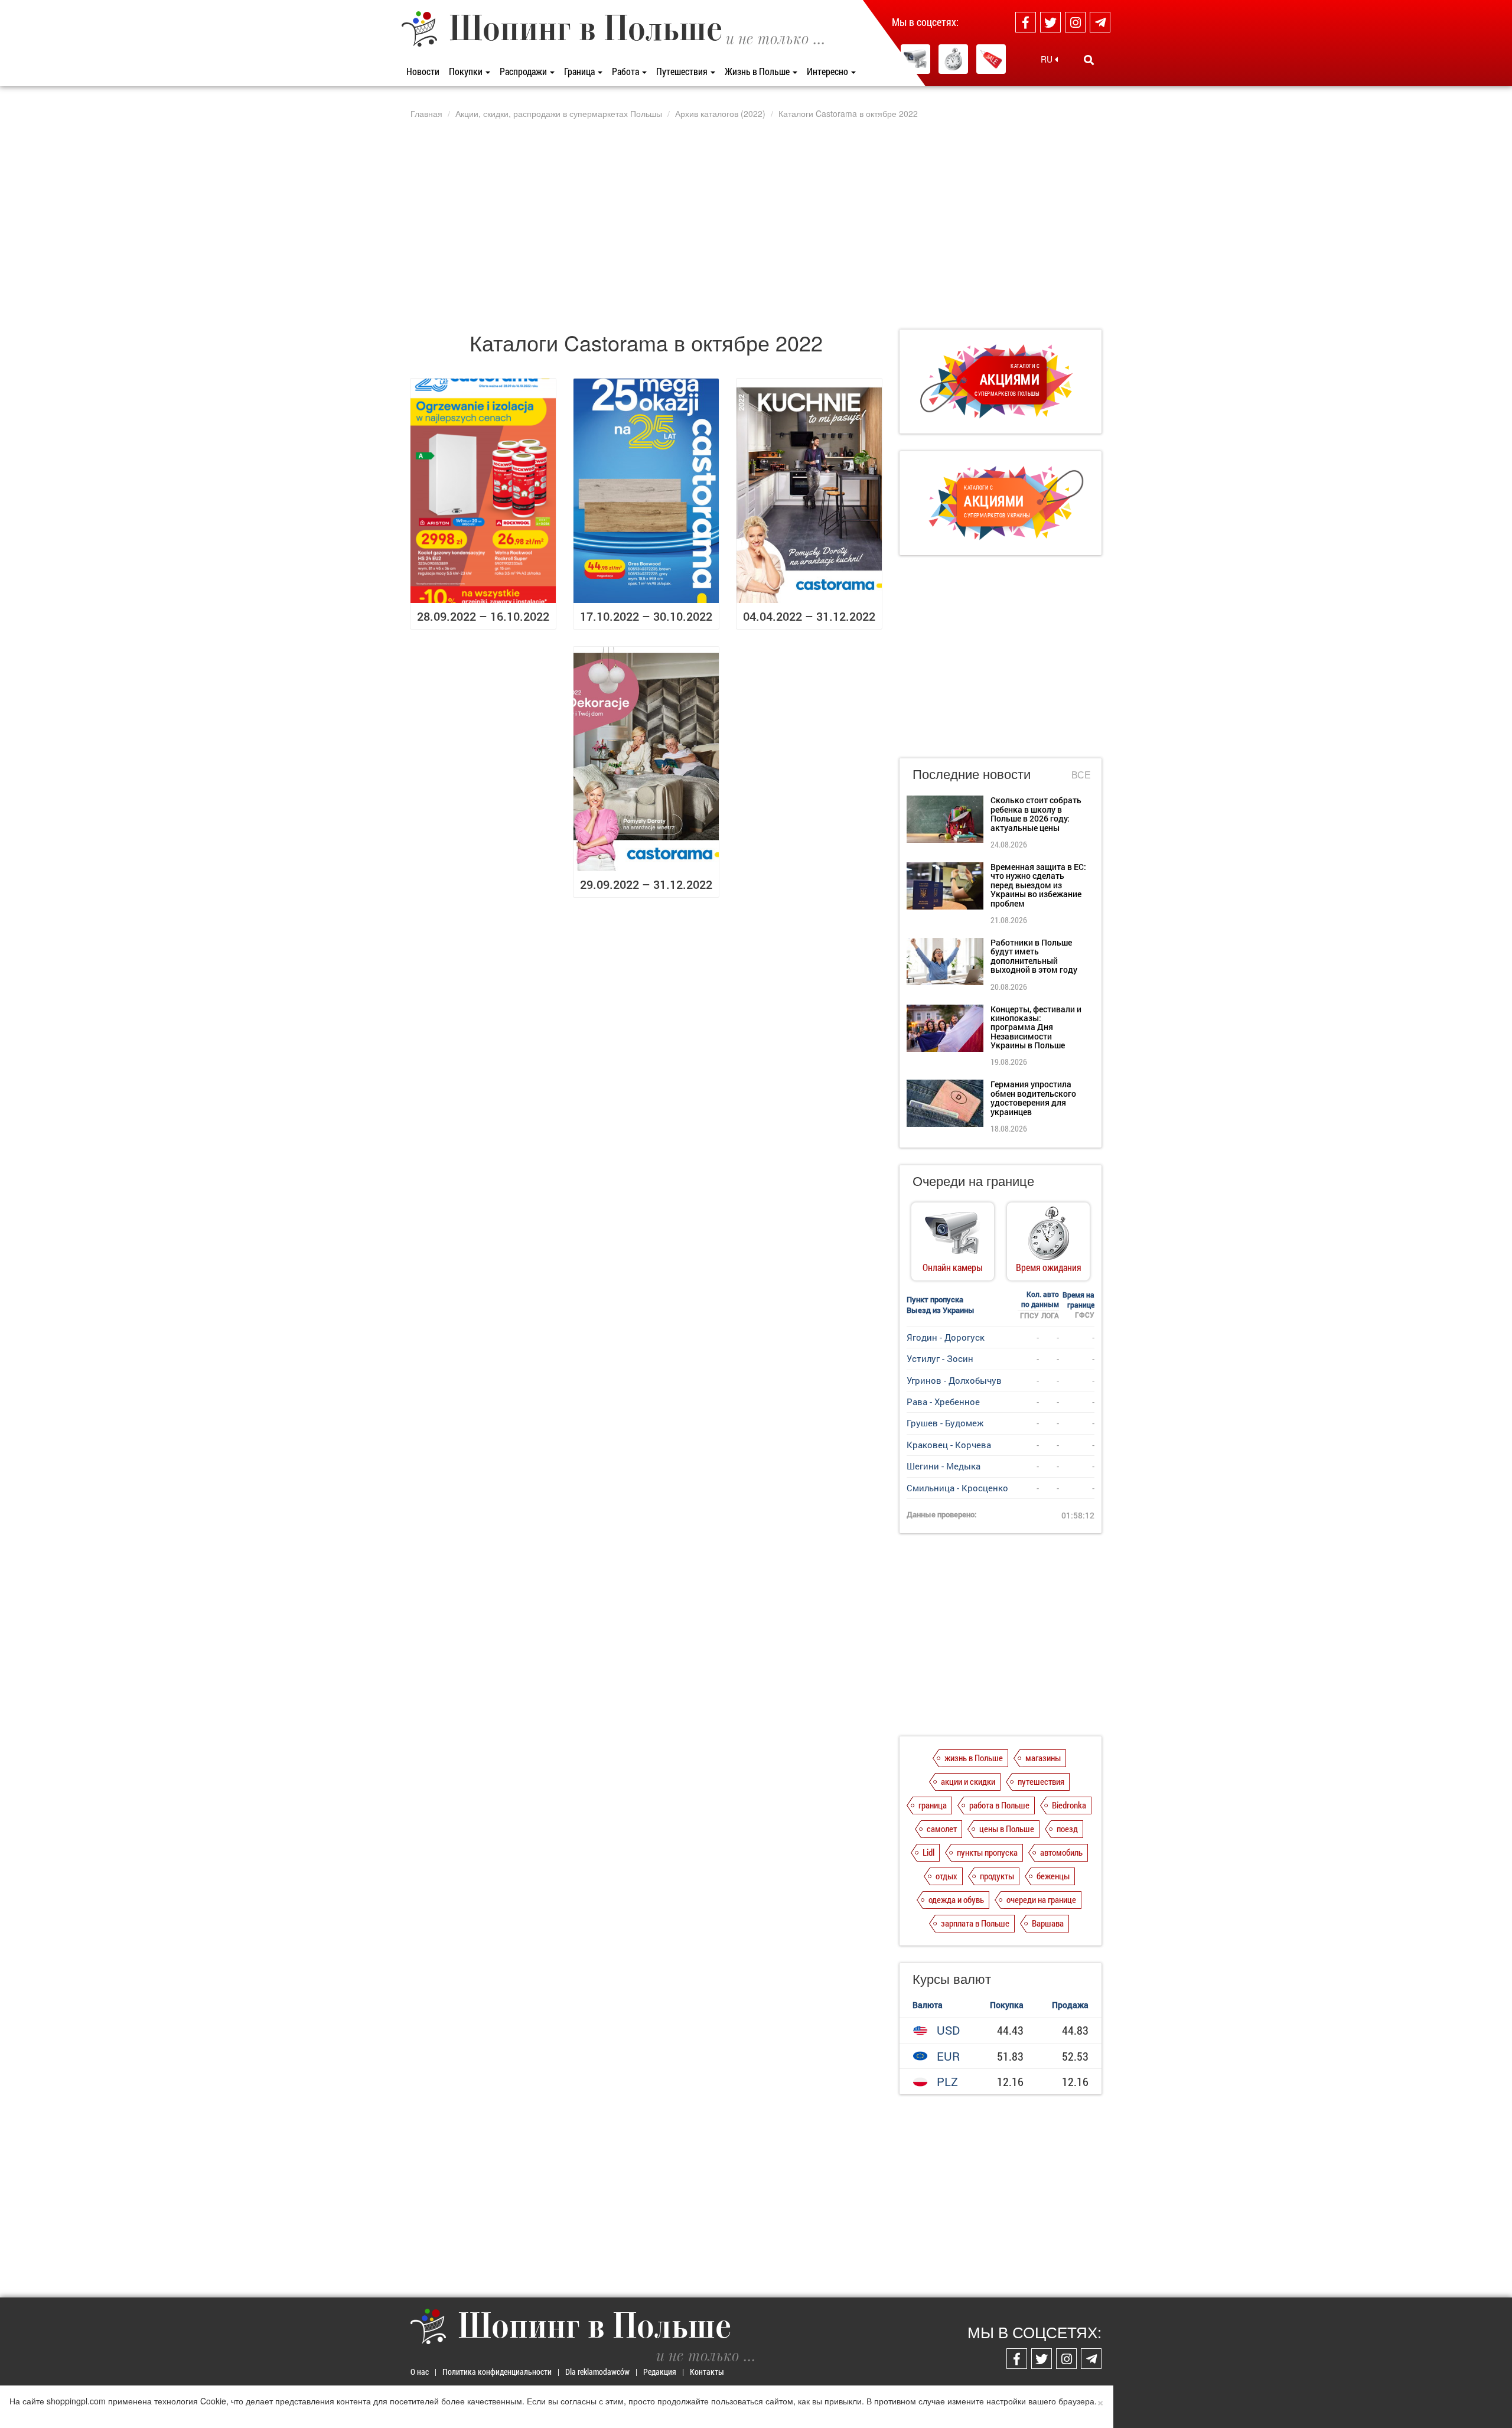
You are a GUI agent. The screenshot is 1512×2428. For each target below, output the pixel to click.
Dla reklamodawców (597, 2372)
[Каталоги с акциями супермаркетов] (991, 59)
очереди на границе (1041, 1899)
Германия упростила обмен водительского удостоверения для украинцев (1033, 1098)
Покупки (467, 71)
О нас (420, 2372)
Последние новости (972, 773)
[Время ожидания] (953, 59)
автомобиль (1061, 1852)
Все (1081, 775)
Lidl (928, 1852)
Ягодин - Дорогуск (946, 1337)
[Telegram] (1100, 22)
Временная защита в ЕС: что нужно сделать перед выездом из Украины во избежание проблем (1038, 885)
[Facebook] (1026, 22)
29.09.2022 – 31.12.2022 (646, 884)
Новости (423, 71)
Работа (626, 71)
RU (1048, 59)
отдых (946, 1876)
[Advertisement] (756, 224)
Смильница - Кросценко (957, 1488)
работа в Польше (999, 1805)
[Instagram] (1075, 22)
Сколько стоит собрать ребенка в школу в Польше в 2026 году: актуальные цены (1036, 814)
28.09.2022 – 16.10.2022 (483, 616)
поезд (1067, 1829)
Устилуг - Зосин (940, 1358)
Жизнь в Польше (758, 71)
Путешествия (683, 71)
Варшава (1048, 1923)
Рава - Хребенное (943, 1402)
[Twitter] (1050, 22)
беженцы (1053, 1876)
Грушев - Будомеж (945, 1423)
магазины (1043, 1758)
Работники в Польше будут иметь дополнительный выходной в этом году (1034, 956)
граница (933, 1805)
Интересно (828, 71)
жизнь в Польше (974, 1758)
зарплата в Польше (975, 1923)
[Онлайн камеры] (915, 59)
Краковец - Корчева (949, 1445)
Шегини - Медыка (944, 1466)
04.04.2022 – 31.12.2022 (809, 616)
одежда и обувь (956, 1899)
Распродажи (524, 71)
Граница (580, 71)
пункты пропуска (987, 1852)
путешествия (1041, 1781)
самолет (942, 1829)
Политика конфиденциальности (497, 2372)
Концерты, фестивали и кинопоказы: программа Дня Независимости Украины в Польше (1036, 1027)
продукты (997, 1876)
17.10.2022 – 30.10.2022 (646, 616)
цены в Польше (1007, 1829)
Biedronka (1069, 1805)
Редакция (660, 2372)
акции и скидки (968, 1781)
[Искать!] (1089, 60)
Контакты (707, 2372)
